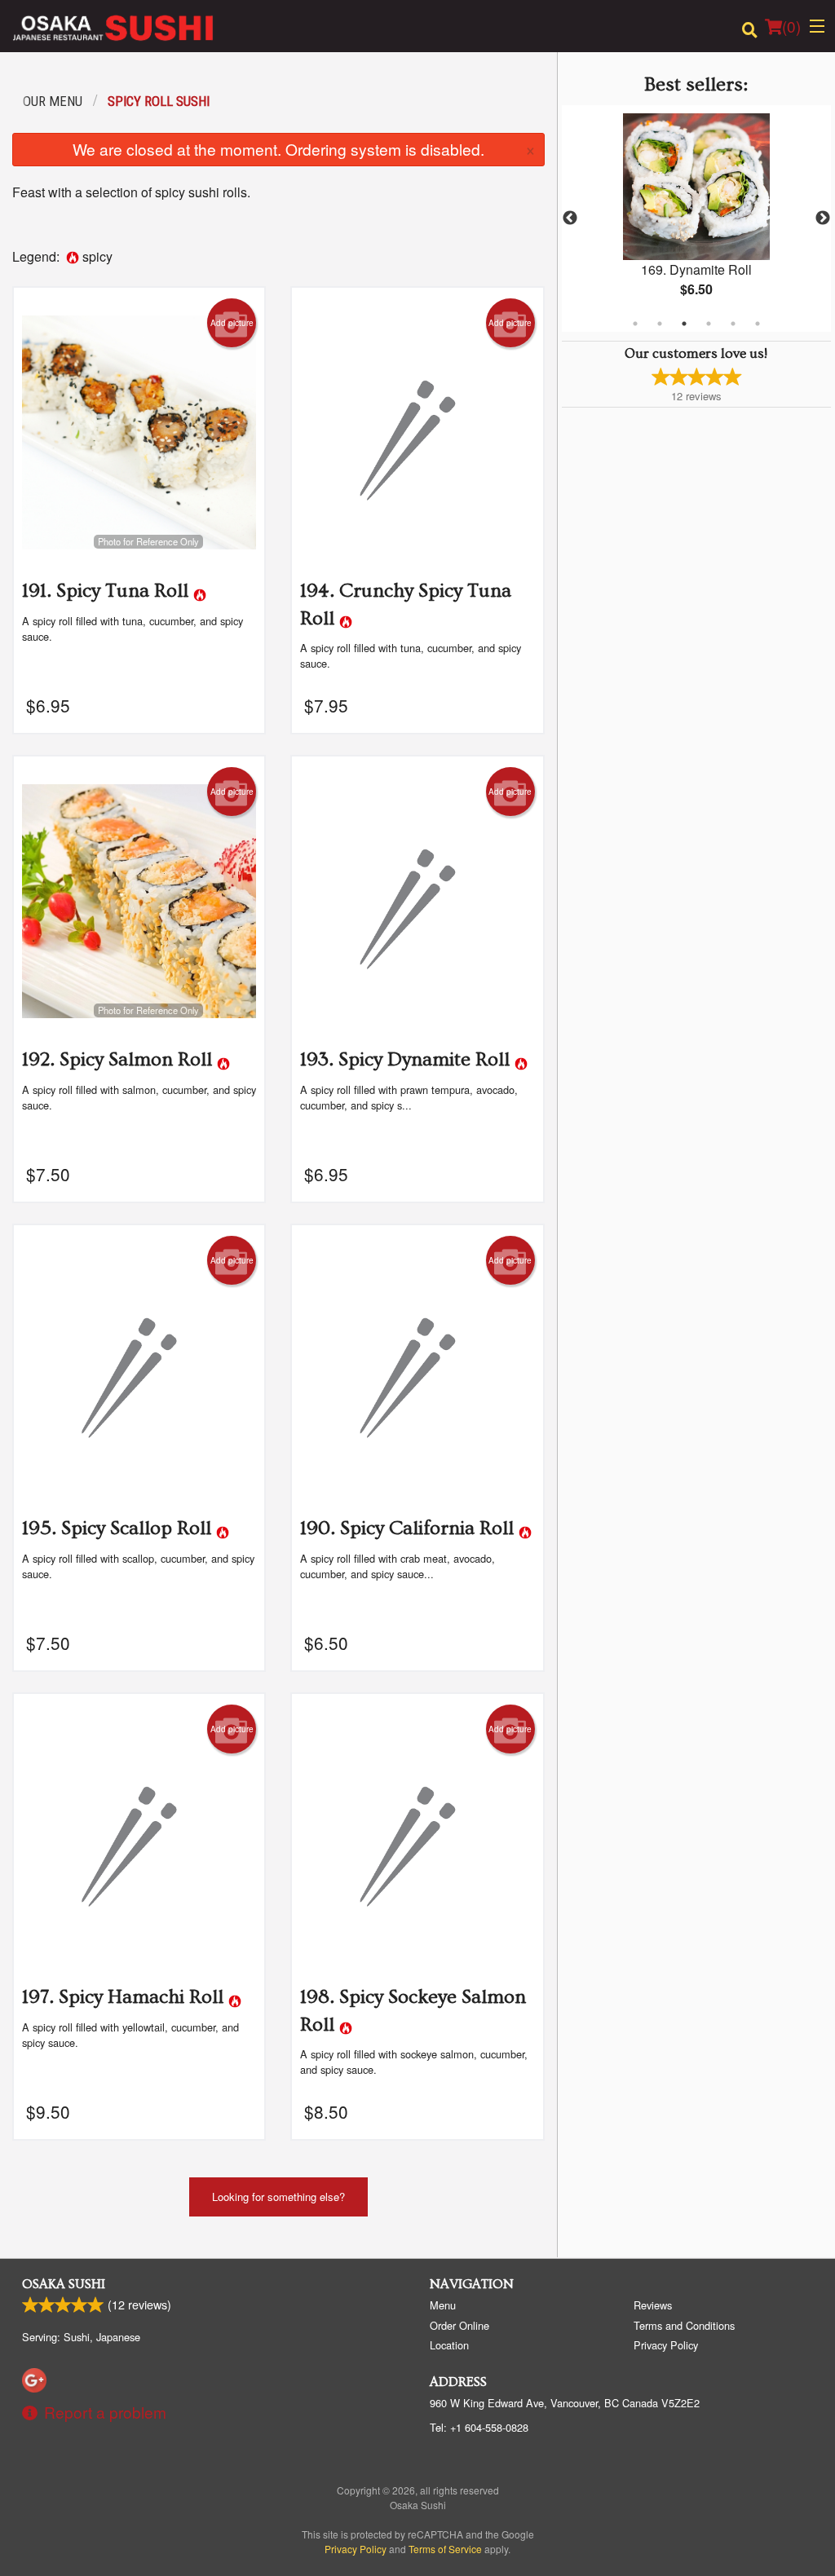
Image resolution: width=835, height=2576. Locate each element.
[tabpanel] (696, 218)
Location (449, 2345)
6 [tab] (758, 324)
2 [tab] (660, 324)
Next (823, 218)
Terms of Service (445, 2549)
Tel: (479, 2427)
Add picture (232, 323)
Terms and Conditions (684, 2325)
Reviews (653, 2305)
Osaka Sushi (64, 2284)
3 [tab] (684, 324)
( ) (791, 26)
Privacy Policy (666, 2345)
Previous (570, 218)
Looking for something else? (278, 2197)
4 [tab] (709, 324)
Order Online (459, 2325)
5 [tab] (733, 324)
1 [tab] (635, 324)
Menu (443, 2305)
